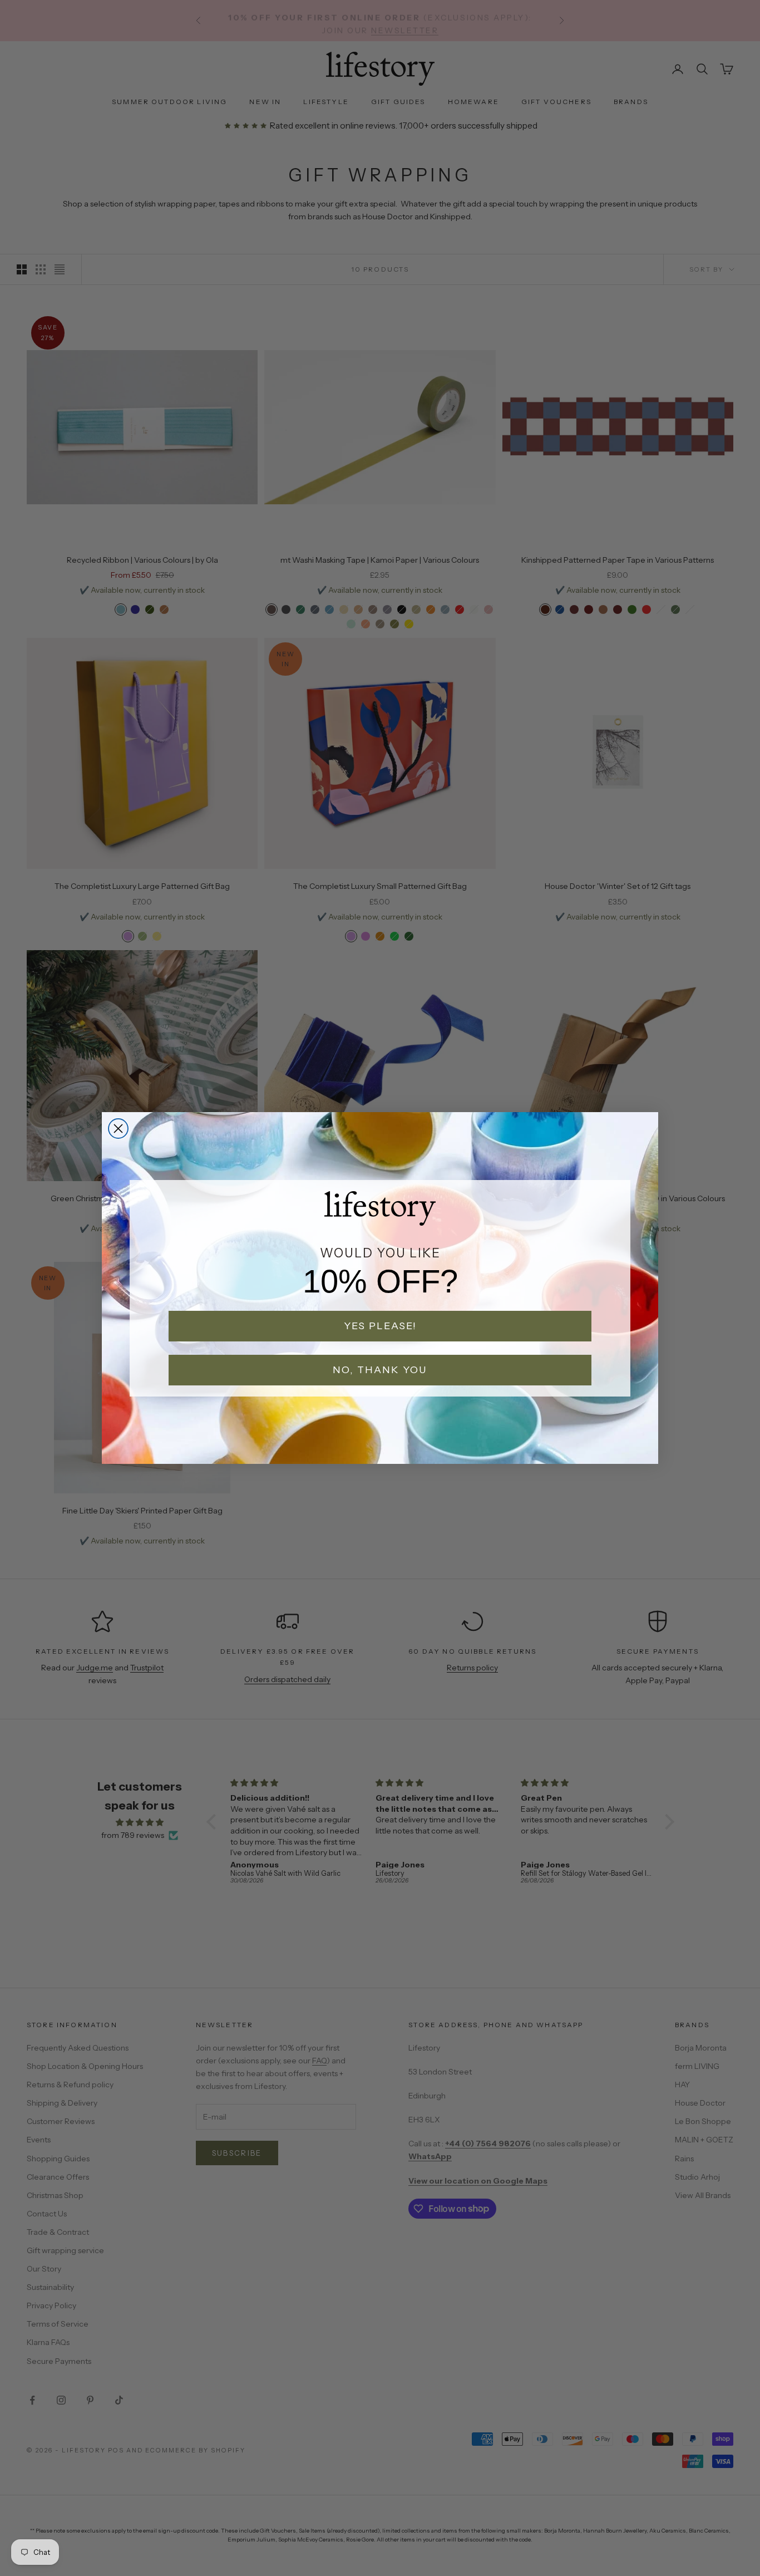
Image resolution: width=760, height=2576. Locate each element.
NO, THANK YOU (380, 1370)
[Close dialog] (118, 1129)
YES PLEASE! (380, 1326)
